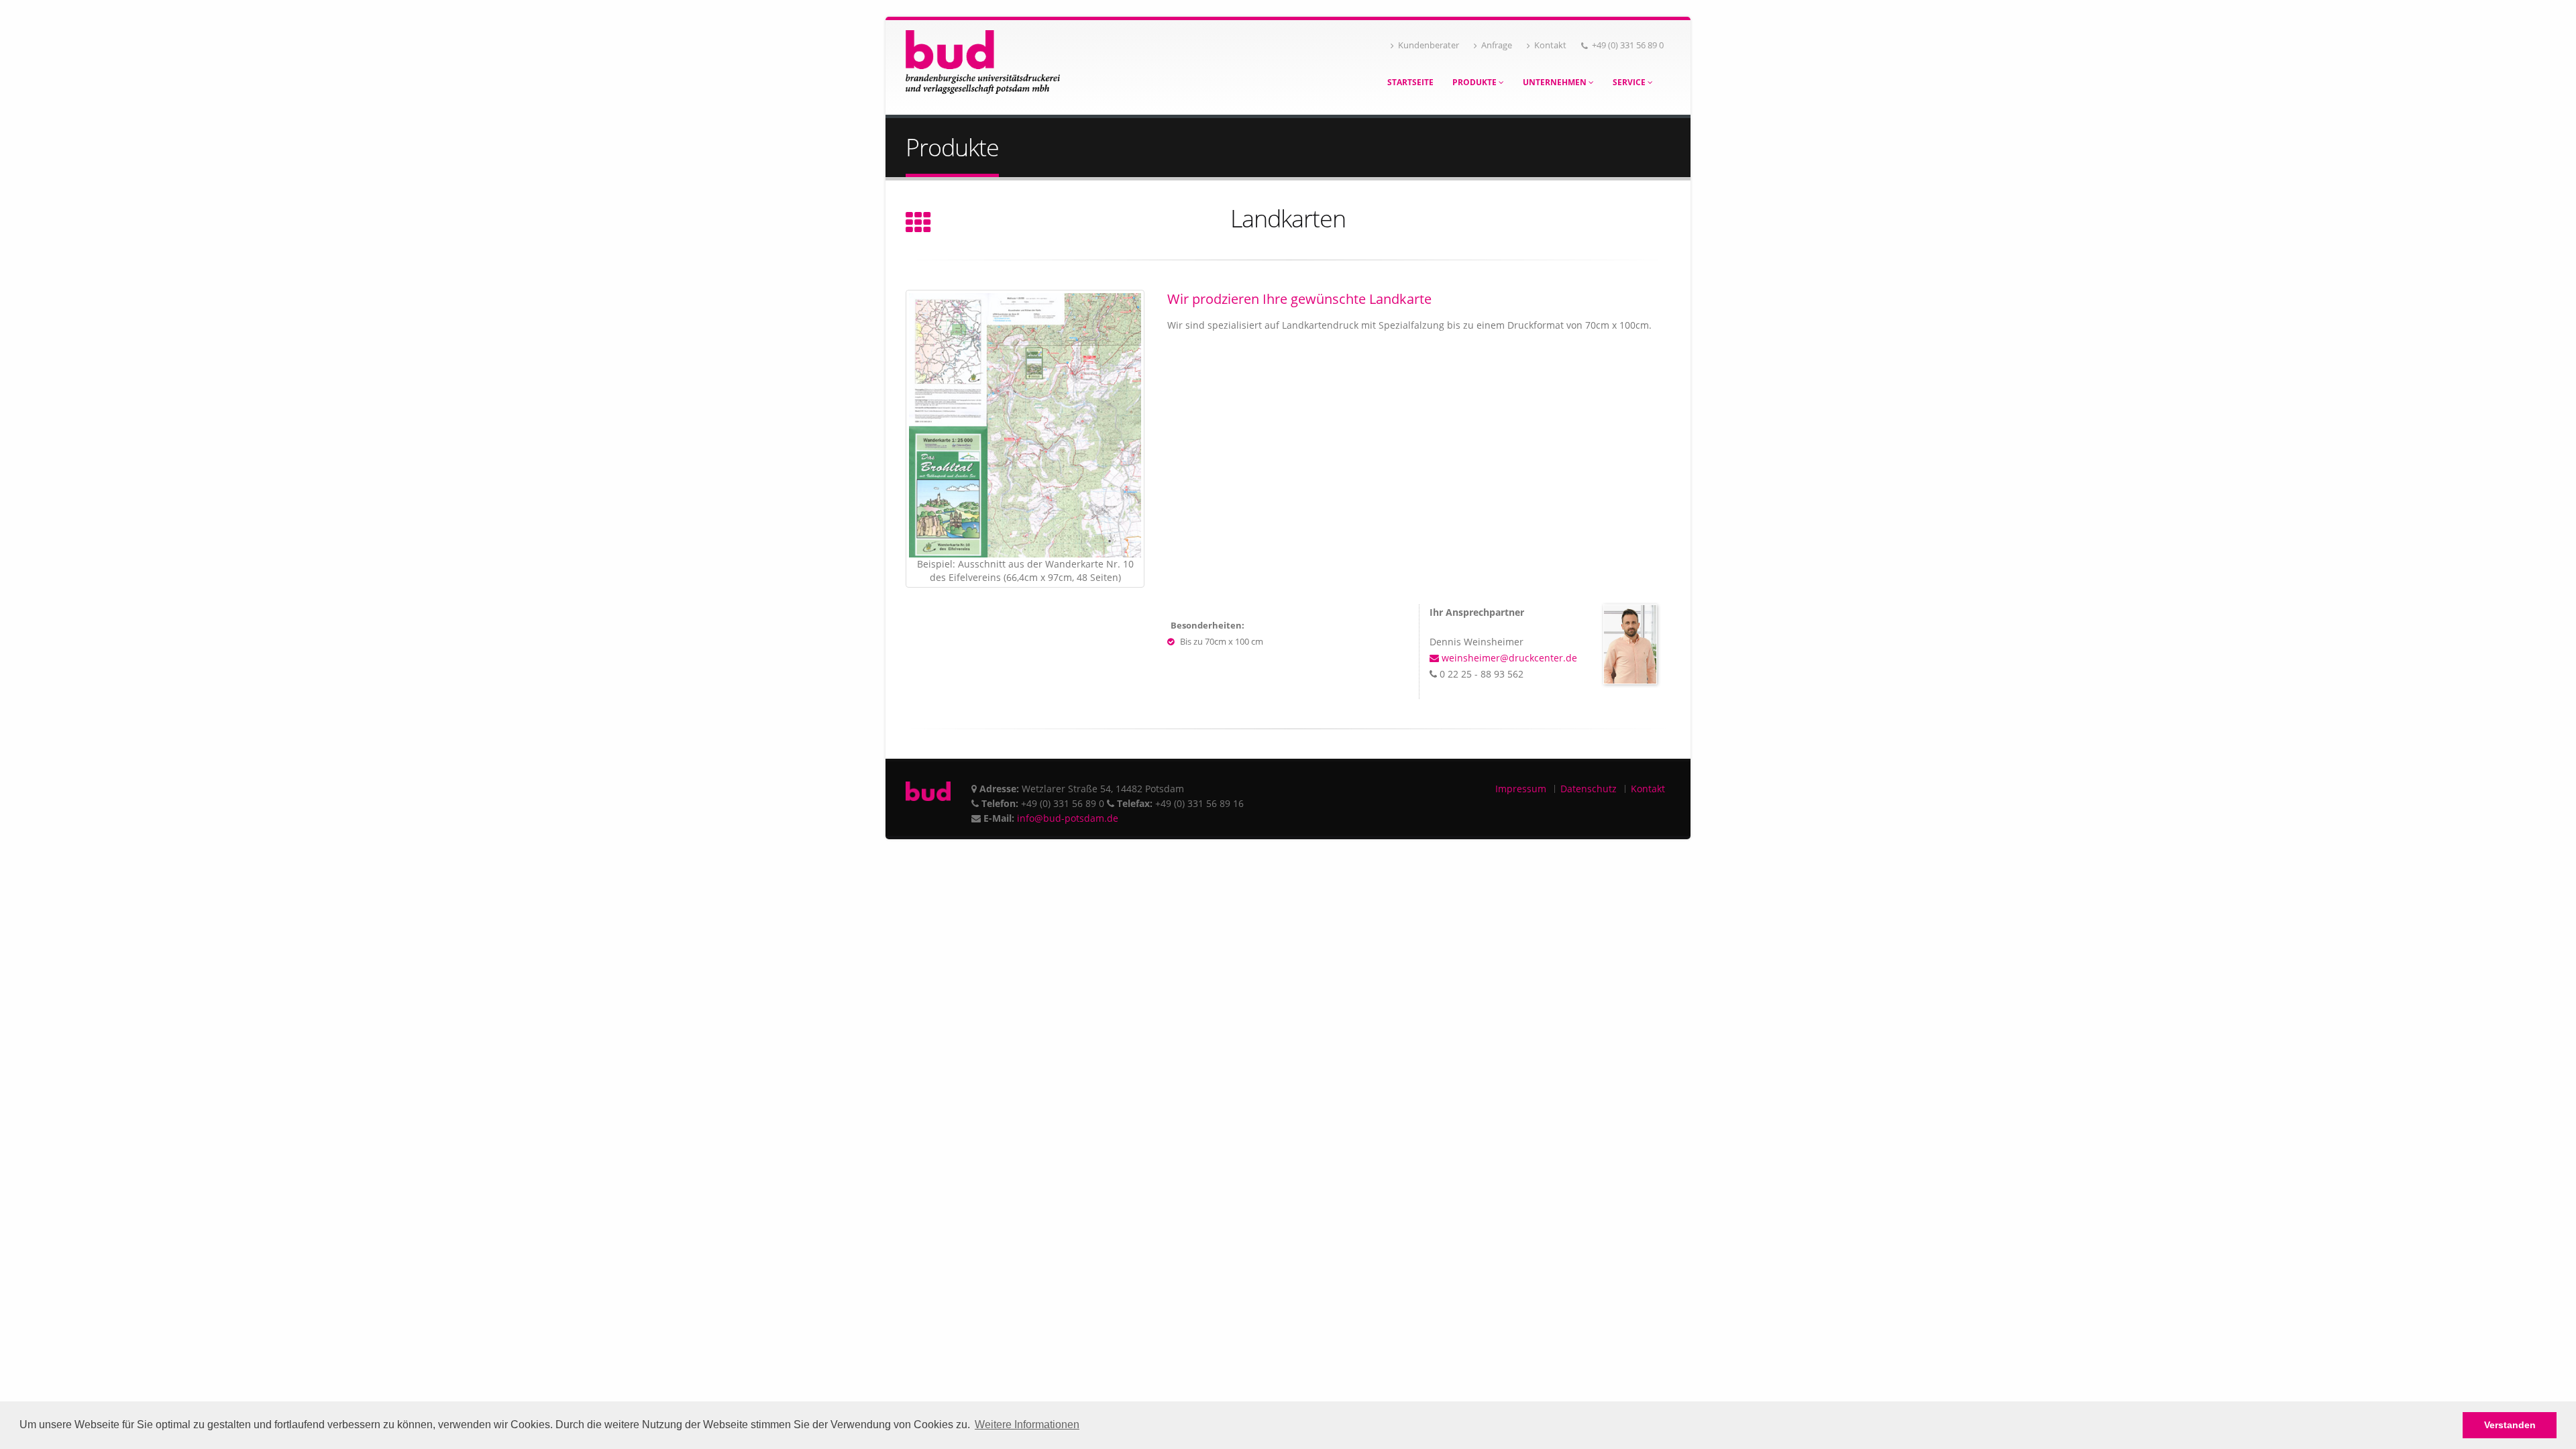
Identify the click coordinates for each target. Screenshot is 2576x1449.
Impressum (1521, 789)
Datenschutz (1589, 789)
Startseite (1410, 82)
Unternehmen (1556, 82)
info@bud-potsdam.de (1068, 818)
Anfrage (1497, 45)
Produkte (1475, 82)
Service (1630, 82)
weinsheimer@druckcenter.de (1508, 658)
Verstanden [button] (2510, 1425)
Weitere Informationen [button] (1027, 1425)
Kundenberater (1429, 45)
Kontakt (1550, 45)
